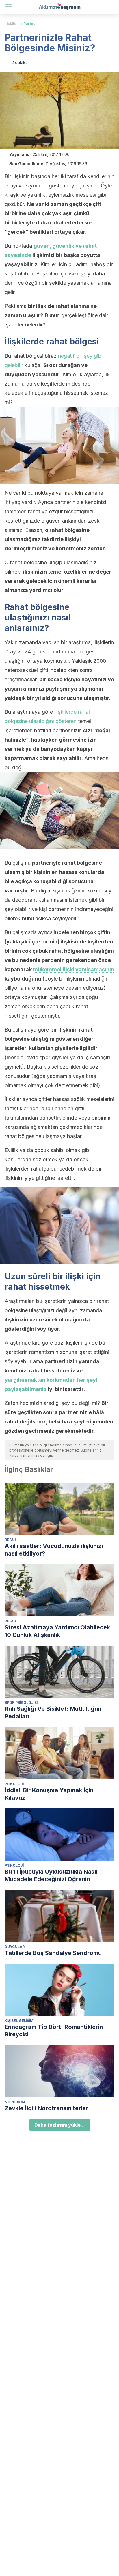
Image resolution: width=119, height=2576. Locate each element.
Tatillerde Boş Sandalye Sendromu (53, 1953)
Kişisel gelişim (19, 2021)
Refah (10, 1540)
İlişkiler (11, 24)
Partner (30, 24)
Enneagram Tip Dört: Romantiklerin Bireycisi (54, 2031)
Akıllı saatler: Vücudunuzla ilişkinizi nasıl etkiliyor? (54, 1550)
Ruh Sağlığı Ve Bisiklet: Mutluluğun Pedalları (53, 1713)
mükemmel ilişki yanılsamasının (74, 969)
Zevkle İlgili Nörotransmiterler (46, 2108)
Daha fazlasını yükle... (60, 2125)
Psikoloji (14, 1784)
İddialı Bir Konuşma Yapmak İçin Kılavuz (49, 1794)
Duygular (15, 1947)
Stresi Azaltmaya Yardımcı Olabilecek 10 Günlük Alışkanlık (57, 1631)
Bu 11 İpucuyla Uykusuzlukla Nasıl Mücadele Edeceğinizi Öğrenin (51, 1875)
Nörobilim (15, 2102)
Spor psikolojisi (21, 1703)
